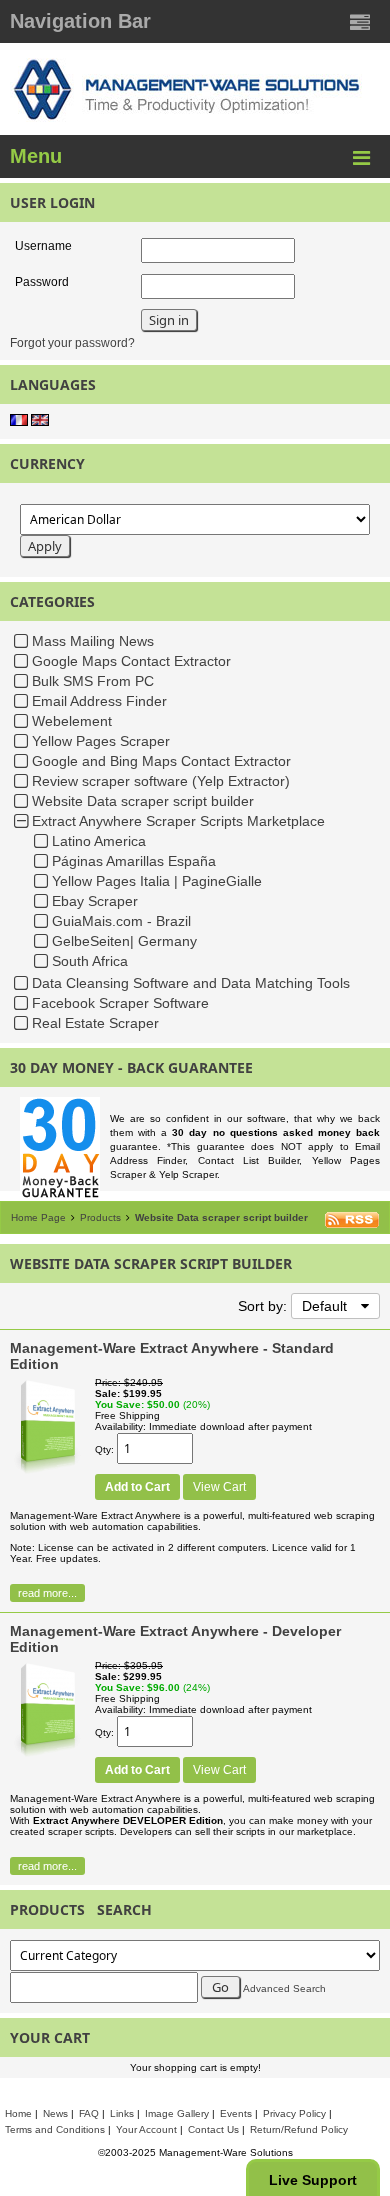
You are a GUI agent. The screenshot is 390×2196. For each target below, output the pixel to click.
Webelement (72, 721)
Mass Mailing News (93, 641)
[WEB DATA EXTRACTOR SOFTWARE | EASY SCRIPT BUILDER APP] (47, 1473)
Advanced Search (284, 1988)
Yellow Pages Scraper (101, 741)
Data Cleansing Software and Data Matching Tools (191, 983)
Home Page (38, 1217)
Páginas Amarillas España (134, 861)
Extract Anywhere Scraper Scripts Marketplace (178, 821)
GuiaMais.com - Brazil (121, 921)
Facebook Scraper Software (120, 1003)
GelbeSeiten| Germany (124, 941)
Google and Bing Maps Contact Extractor (161, 761)
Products (100, 1217)
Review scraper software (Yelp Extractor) (161, 781)
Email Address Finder (99, 701)
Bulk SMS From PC (93, 681)
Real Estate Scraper (95, 1023)
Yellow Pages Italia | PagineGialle (157, 881)
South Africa (90, 961)
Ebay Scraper (95, 901)
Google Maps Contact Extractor (131, 661)
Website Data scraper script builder (143, 801)
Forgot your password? (72, 343)
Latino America (99, 841)
